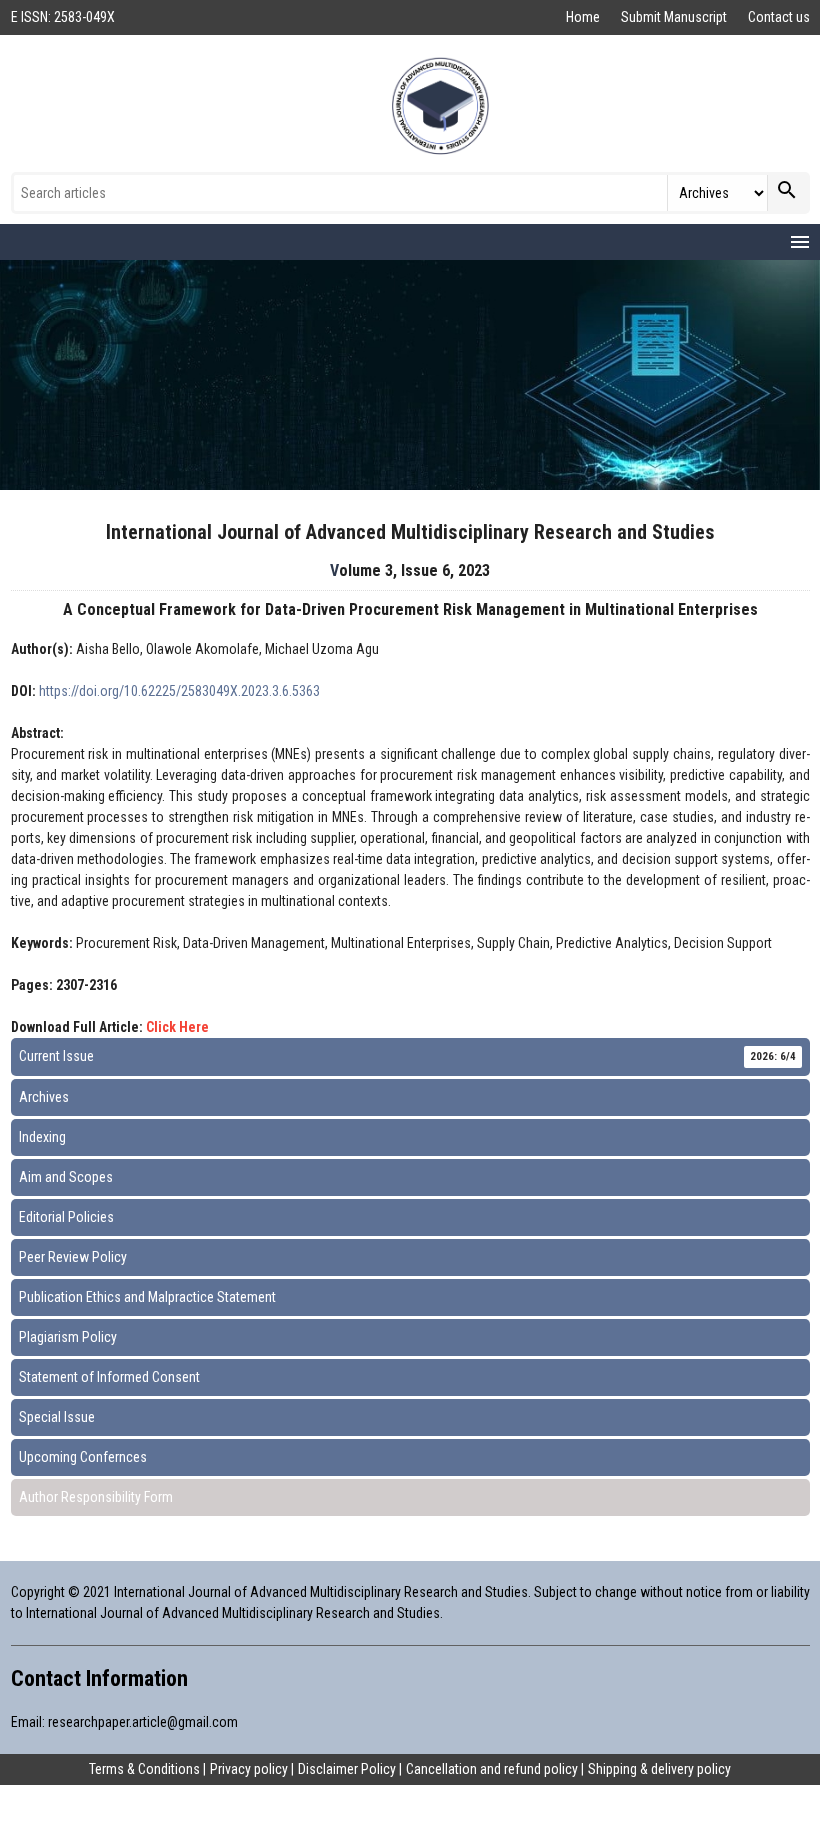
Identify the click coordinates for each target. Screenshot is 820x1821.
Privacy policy (249, 1769)
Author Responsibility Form (96, 1497)
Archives (44, 1097)
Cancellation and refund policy (492, 1769)
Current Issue (407, 1056)
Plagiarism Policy (68, 1337)
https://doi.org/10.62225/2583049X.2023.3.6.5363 (179, 691)
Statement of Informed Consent (109, 1377)
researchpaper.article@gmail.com (143, 1722)
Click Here (177, 1027)
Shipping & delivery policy (659, 1769)
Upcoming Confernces (83, 1457)
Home (584, 17)
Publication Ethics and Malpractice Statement (147, 1297)
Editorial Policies (66, 1217)
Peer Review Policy (73, 1257)
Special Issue (57, 1417)
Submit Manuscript (675, 17)
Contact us (779, 17)
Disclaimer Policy (347, 1769)
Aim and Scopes (66, 1177)
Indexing (42, 1137)
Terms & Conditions (144, 1769)
